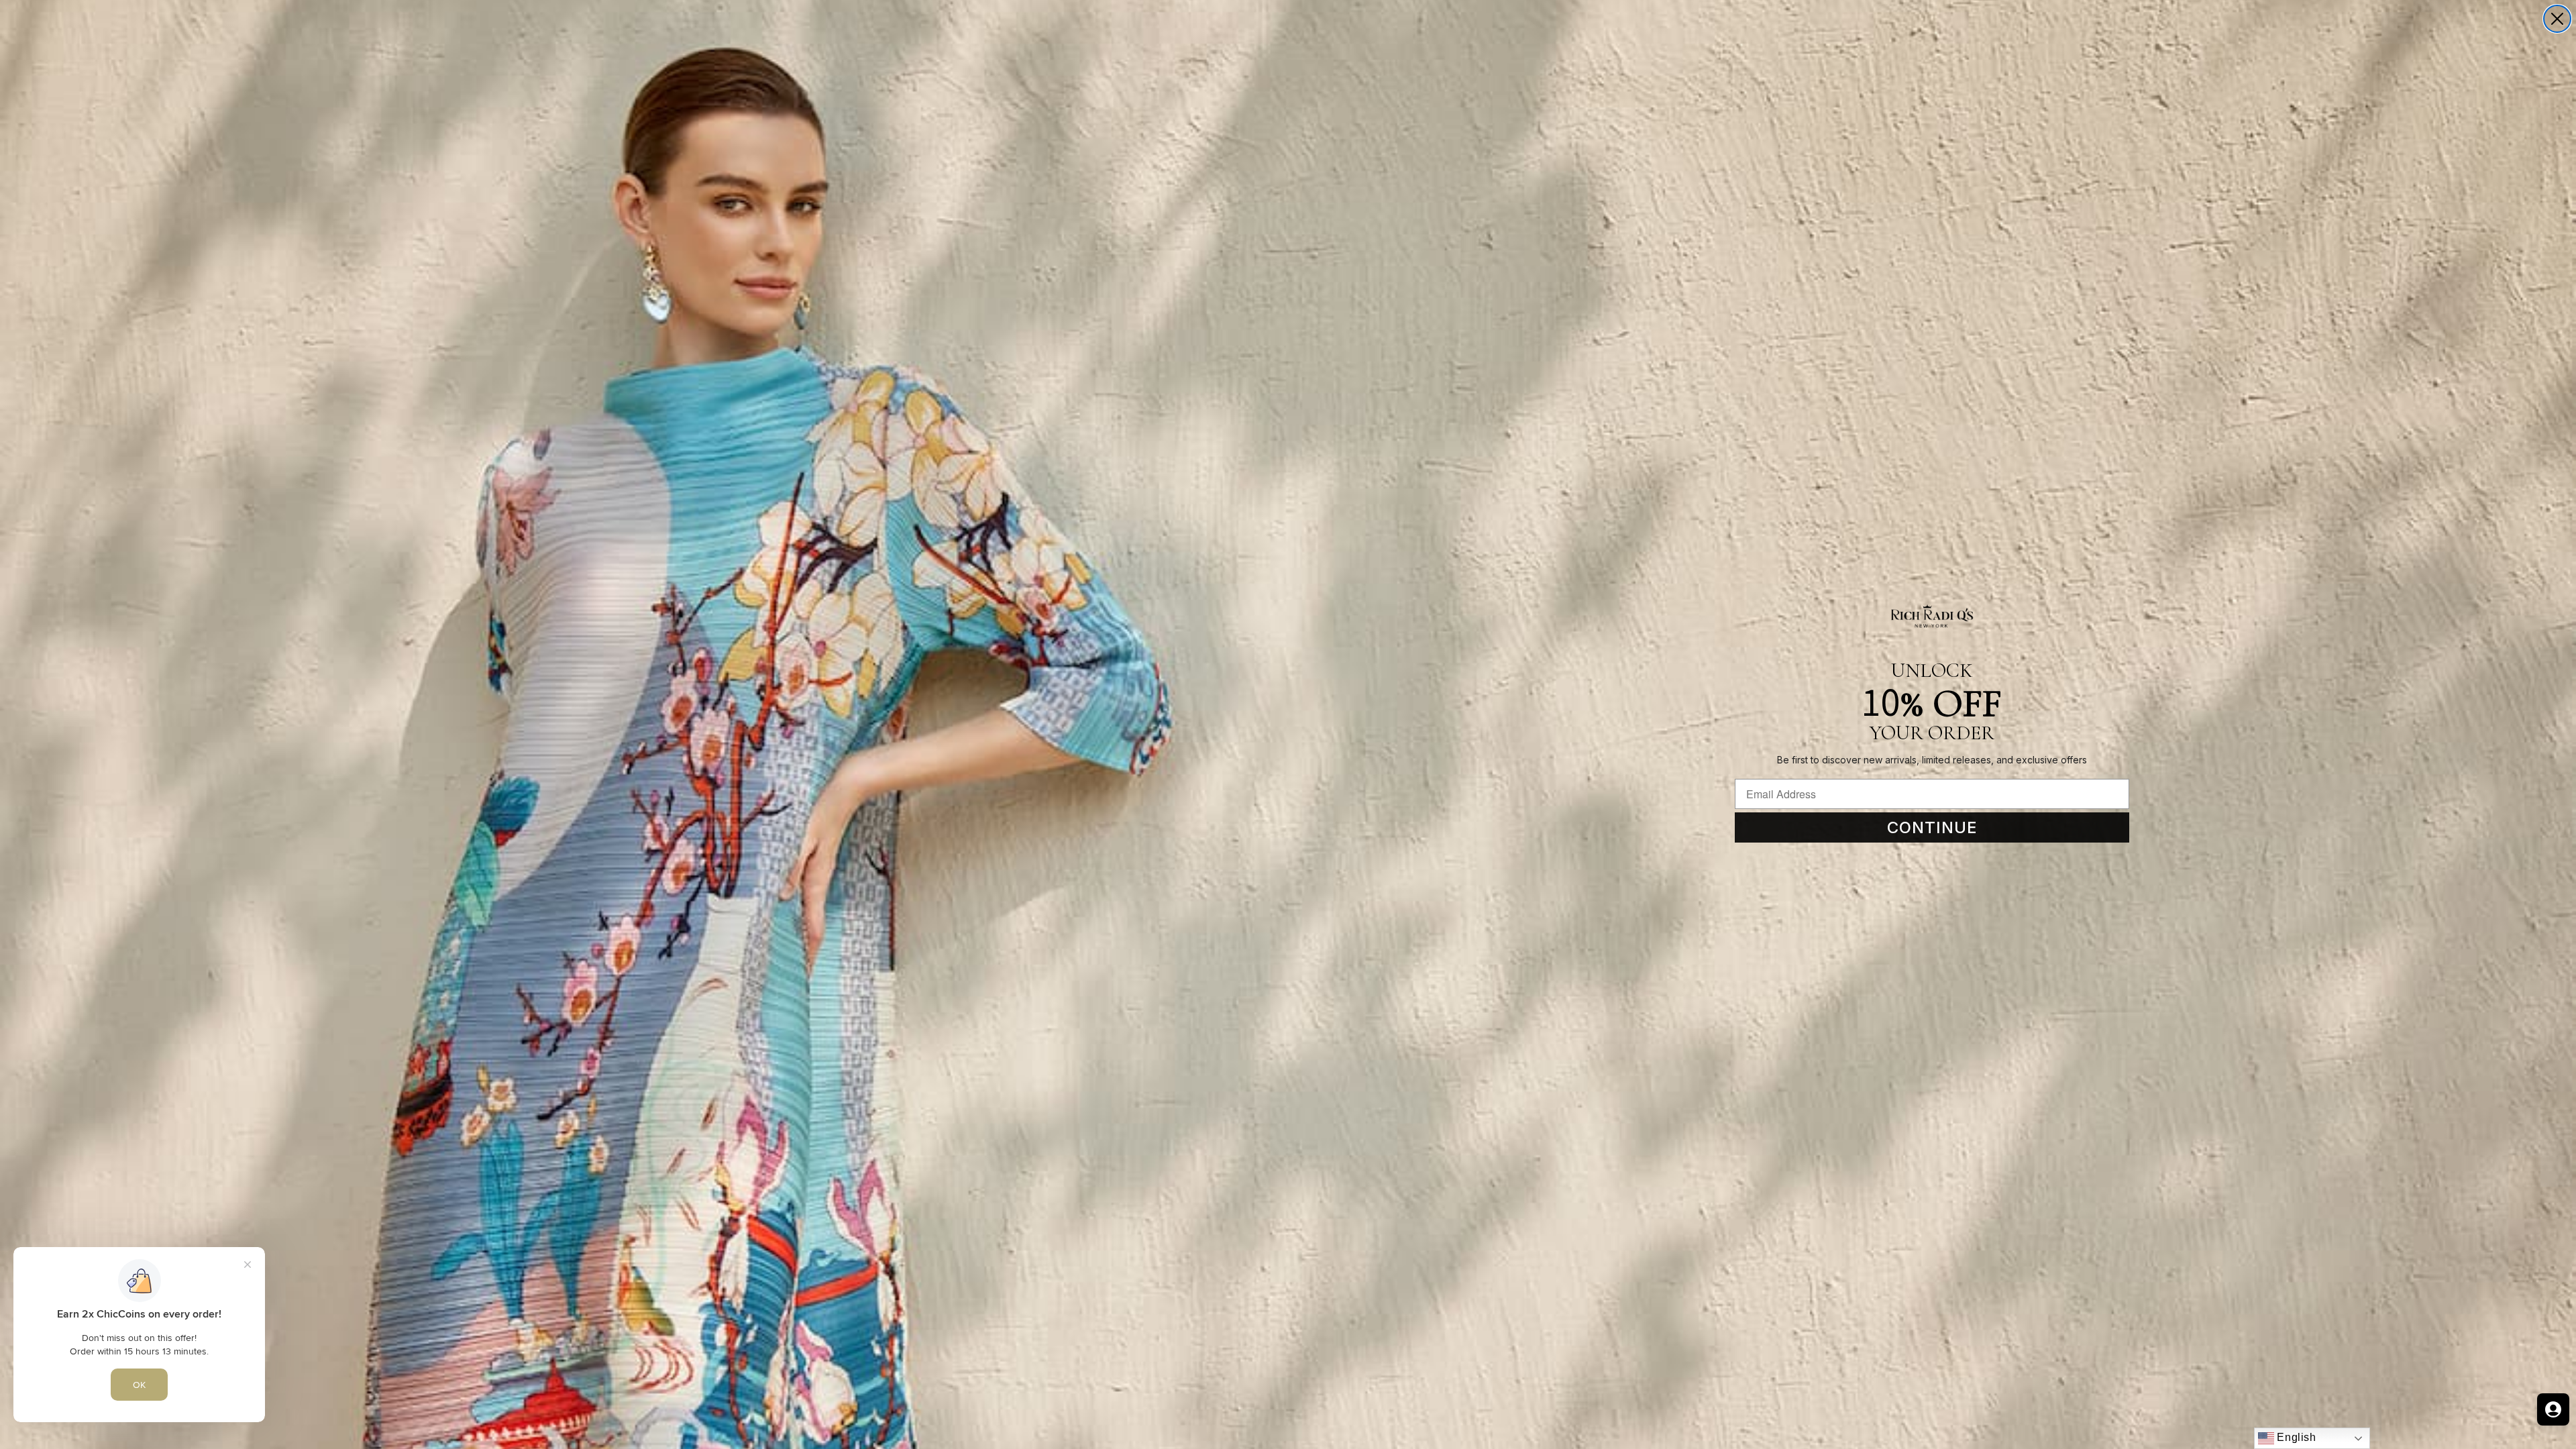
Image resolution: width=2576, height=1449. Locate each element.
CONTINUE (1932, 827)
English (2295, 1437)
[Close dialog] (2557, 19)
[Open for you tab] (2553, 1409)
